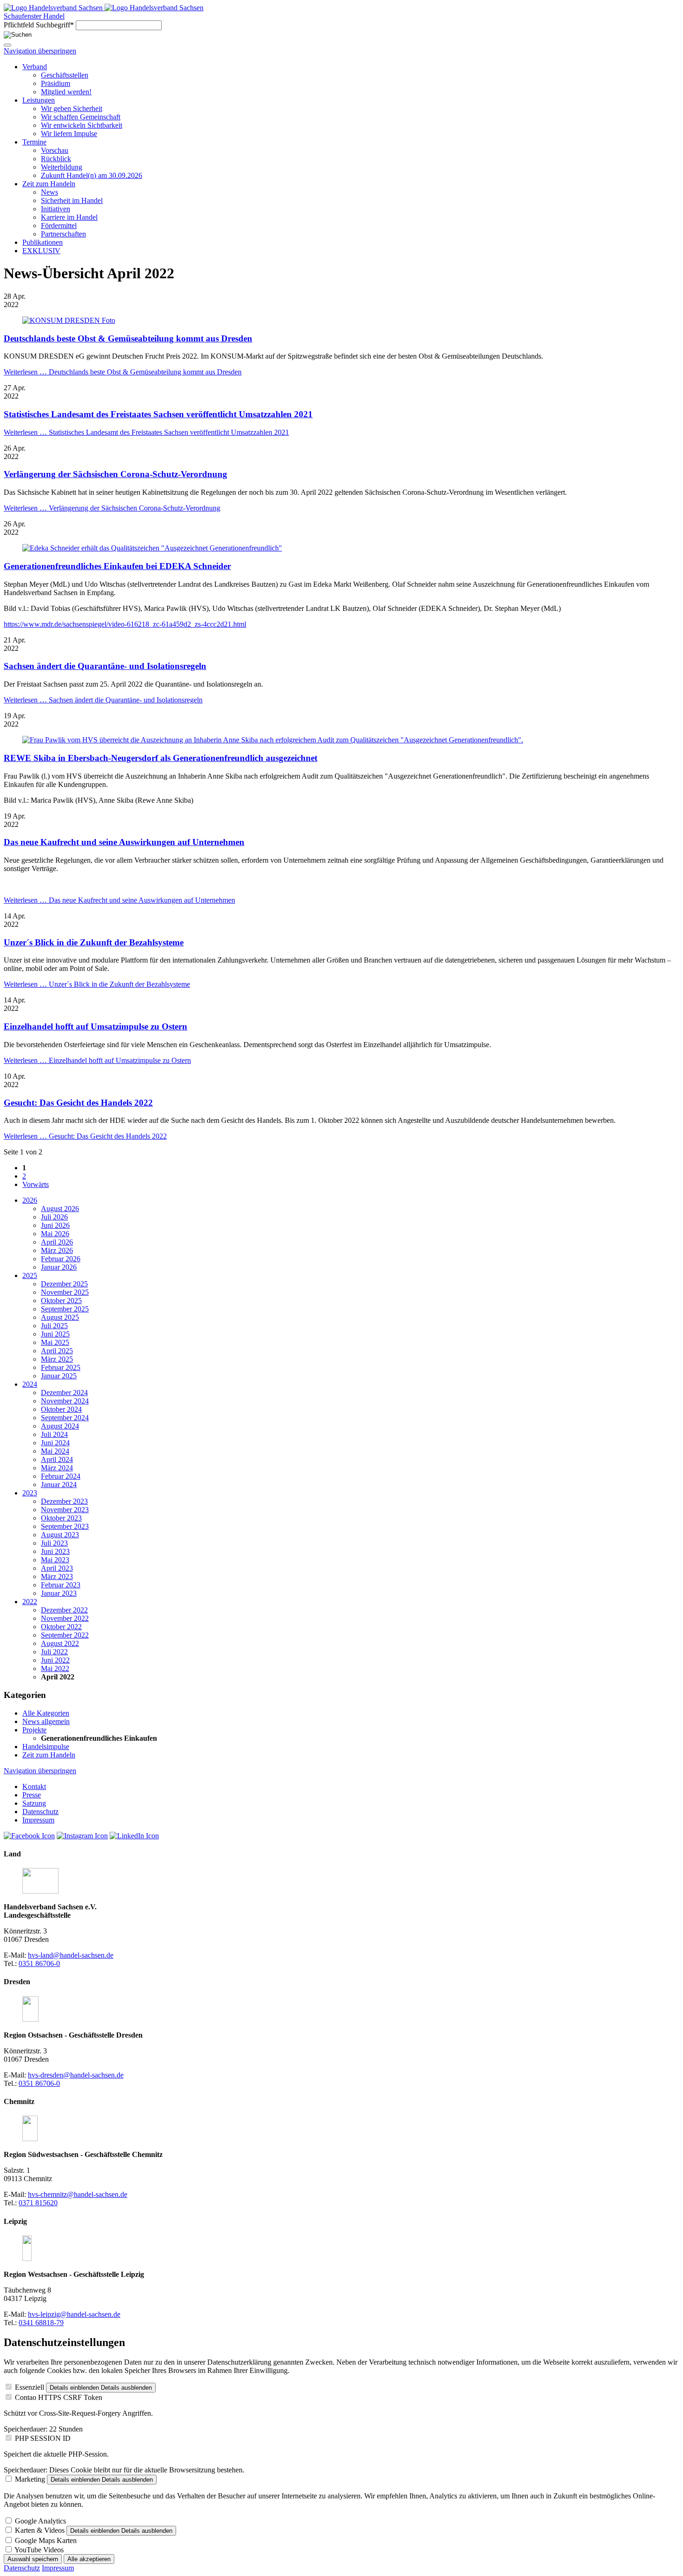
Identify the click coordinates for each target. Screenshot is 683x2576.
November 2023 (65, 1510)
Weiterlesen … (123, 372)
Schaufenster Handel (34, 16)
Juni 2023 (55, 1551)
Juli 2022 (54, 1652)
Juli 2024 (54, 1434)
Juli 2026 (54, 1217)
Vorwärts (36, 1184)
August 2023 (60, 1535)
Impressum (58, 2568)
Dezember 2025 (64, 1284)
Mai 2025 (55, 1342)
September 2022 (65, 1635)
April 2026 (57, 1242)
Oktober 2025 (61, 1301)
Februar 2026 (61, 1259)
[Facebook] (29, 1836)
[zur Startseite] (54, 8)
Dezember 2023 (64, 1501)
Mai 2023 (55, 1560)
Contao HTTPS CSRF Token (59, 2397)
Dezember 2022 (64, 1610)
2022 (30, 1602)
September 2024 (65, 1418)
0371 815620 (38, 2203)
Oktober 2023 (61, 1518)
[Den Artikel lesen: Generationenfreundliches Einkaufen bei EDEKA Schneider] (152, 548)
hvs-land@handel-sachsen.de (71, 1955)
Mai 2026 (55, 1234)
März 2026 (57, 1250)
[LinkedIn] (134, 1836)
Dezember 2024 (64, 1393)
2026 (30, 1200)
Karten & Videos (40, 2530)
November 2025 (65, 1292)
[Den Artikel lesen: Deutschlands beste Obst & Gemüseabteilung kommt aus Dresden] (69, 320)
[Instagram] (82, 1836)
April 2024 (57, 1459)
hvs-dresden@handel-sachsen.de (76, 2075)
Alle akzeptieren (89, 2559)
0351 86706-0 (39, 1963)
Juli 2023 (54, 1543)
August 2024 (60, 1426)
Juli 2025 (54, 1326)
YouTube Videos (39, 2550)
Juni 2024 (55, 1443)
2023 (30, 1493)
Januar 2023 (59, 1593)
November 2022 (65, 1618)
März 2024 (57, 1468)
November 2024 (65, 1401)
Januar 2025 (59, 1376)
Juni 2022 (55, 1660)
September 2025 (65, 1309)
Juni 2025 (55, 1334)
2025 (30, 1275)
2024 (30, 1384)
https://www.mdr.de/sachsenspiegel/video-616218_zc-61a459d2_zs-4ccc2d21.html (125, 624)
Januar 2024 (59, 1485)
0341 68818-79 (41, 2323)
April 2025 (57, 1351)
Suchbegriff (39, 25)
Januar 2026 (59, 1267)
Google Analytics (40, 2521)
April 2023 (57, 1568)
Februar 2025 (61, 1367)
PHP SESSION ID (43, 2438)
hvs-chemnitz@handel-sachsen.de (78, 2194)
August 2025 (60, 1317)
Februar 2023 (61, 1585)
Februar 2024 (61, 1476)
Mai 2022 (55, 1668)
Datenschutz (22, 2568)
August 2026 (60, 1209)
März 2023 (57, 1576)
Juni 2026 (55, 1225)
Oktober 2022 (61, 1627)
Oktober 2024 (61, 1409)
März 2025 (57, 1359)
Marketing (30, 2479)
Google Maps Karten (46, 2540)
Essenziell (30, 2387)
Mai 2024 (55, 1451)
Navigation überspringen (40, 51)
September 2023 (65, 1526)
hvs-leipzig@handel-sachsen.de (74, 2314)
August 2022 (60, 1643)
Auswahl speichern (33, 2559)
